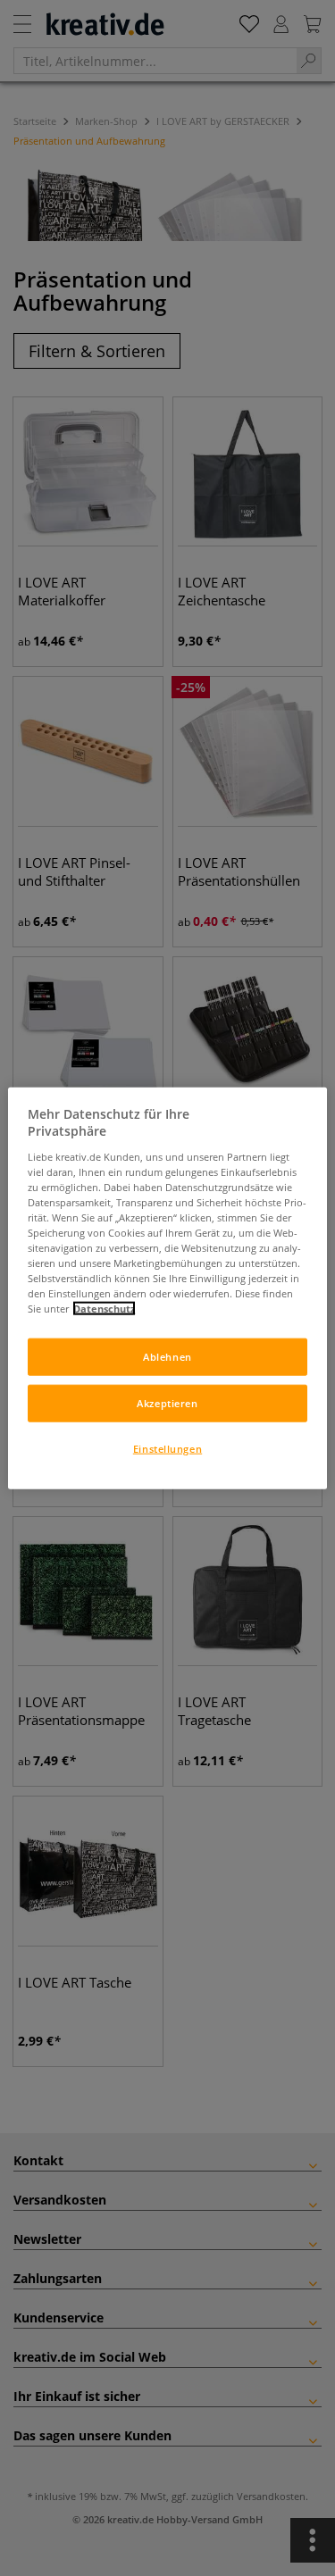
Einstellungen (167, 1449)
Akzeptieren (167, 1403)
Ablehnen (167, 1357)
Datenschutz (104, 1309)
